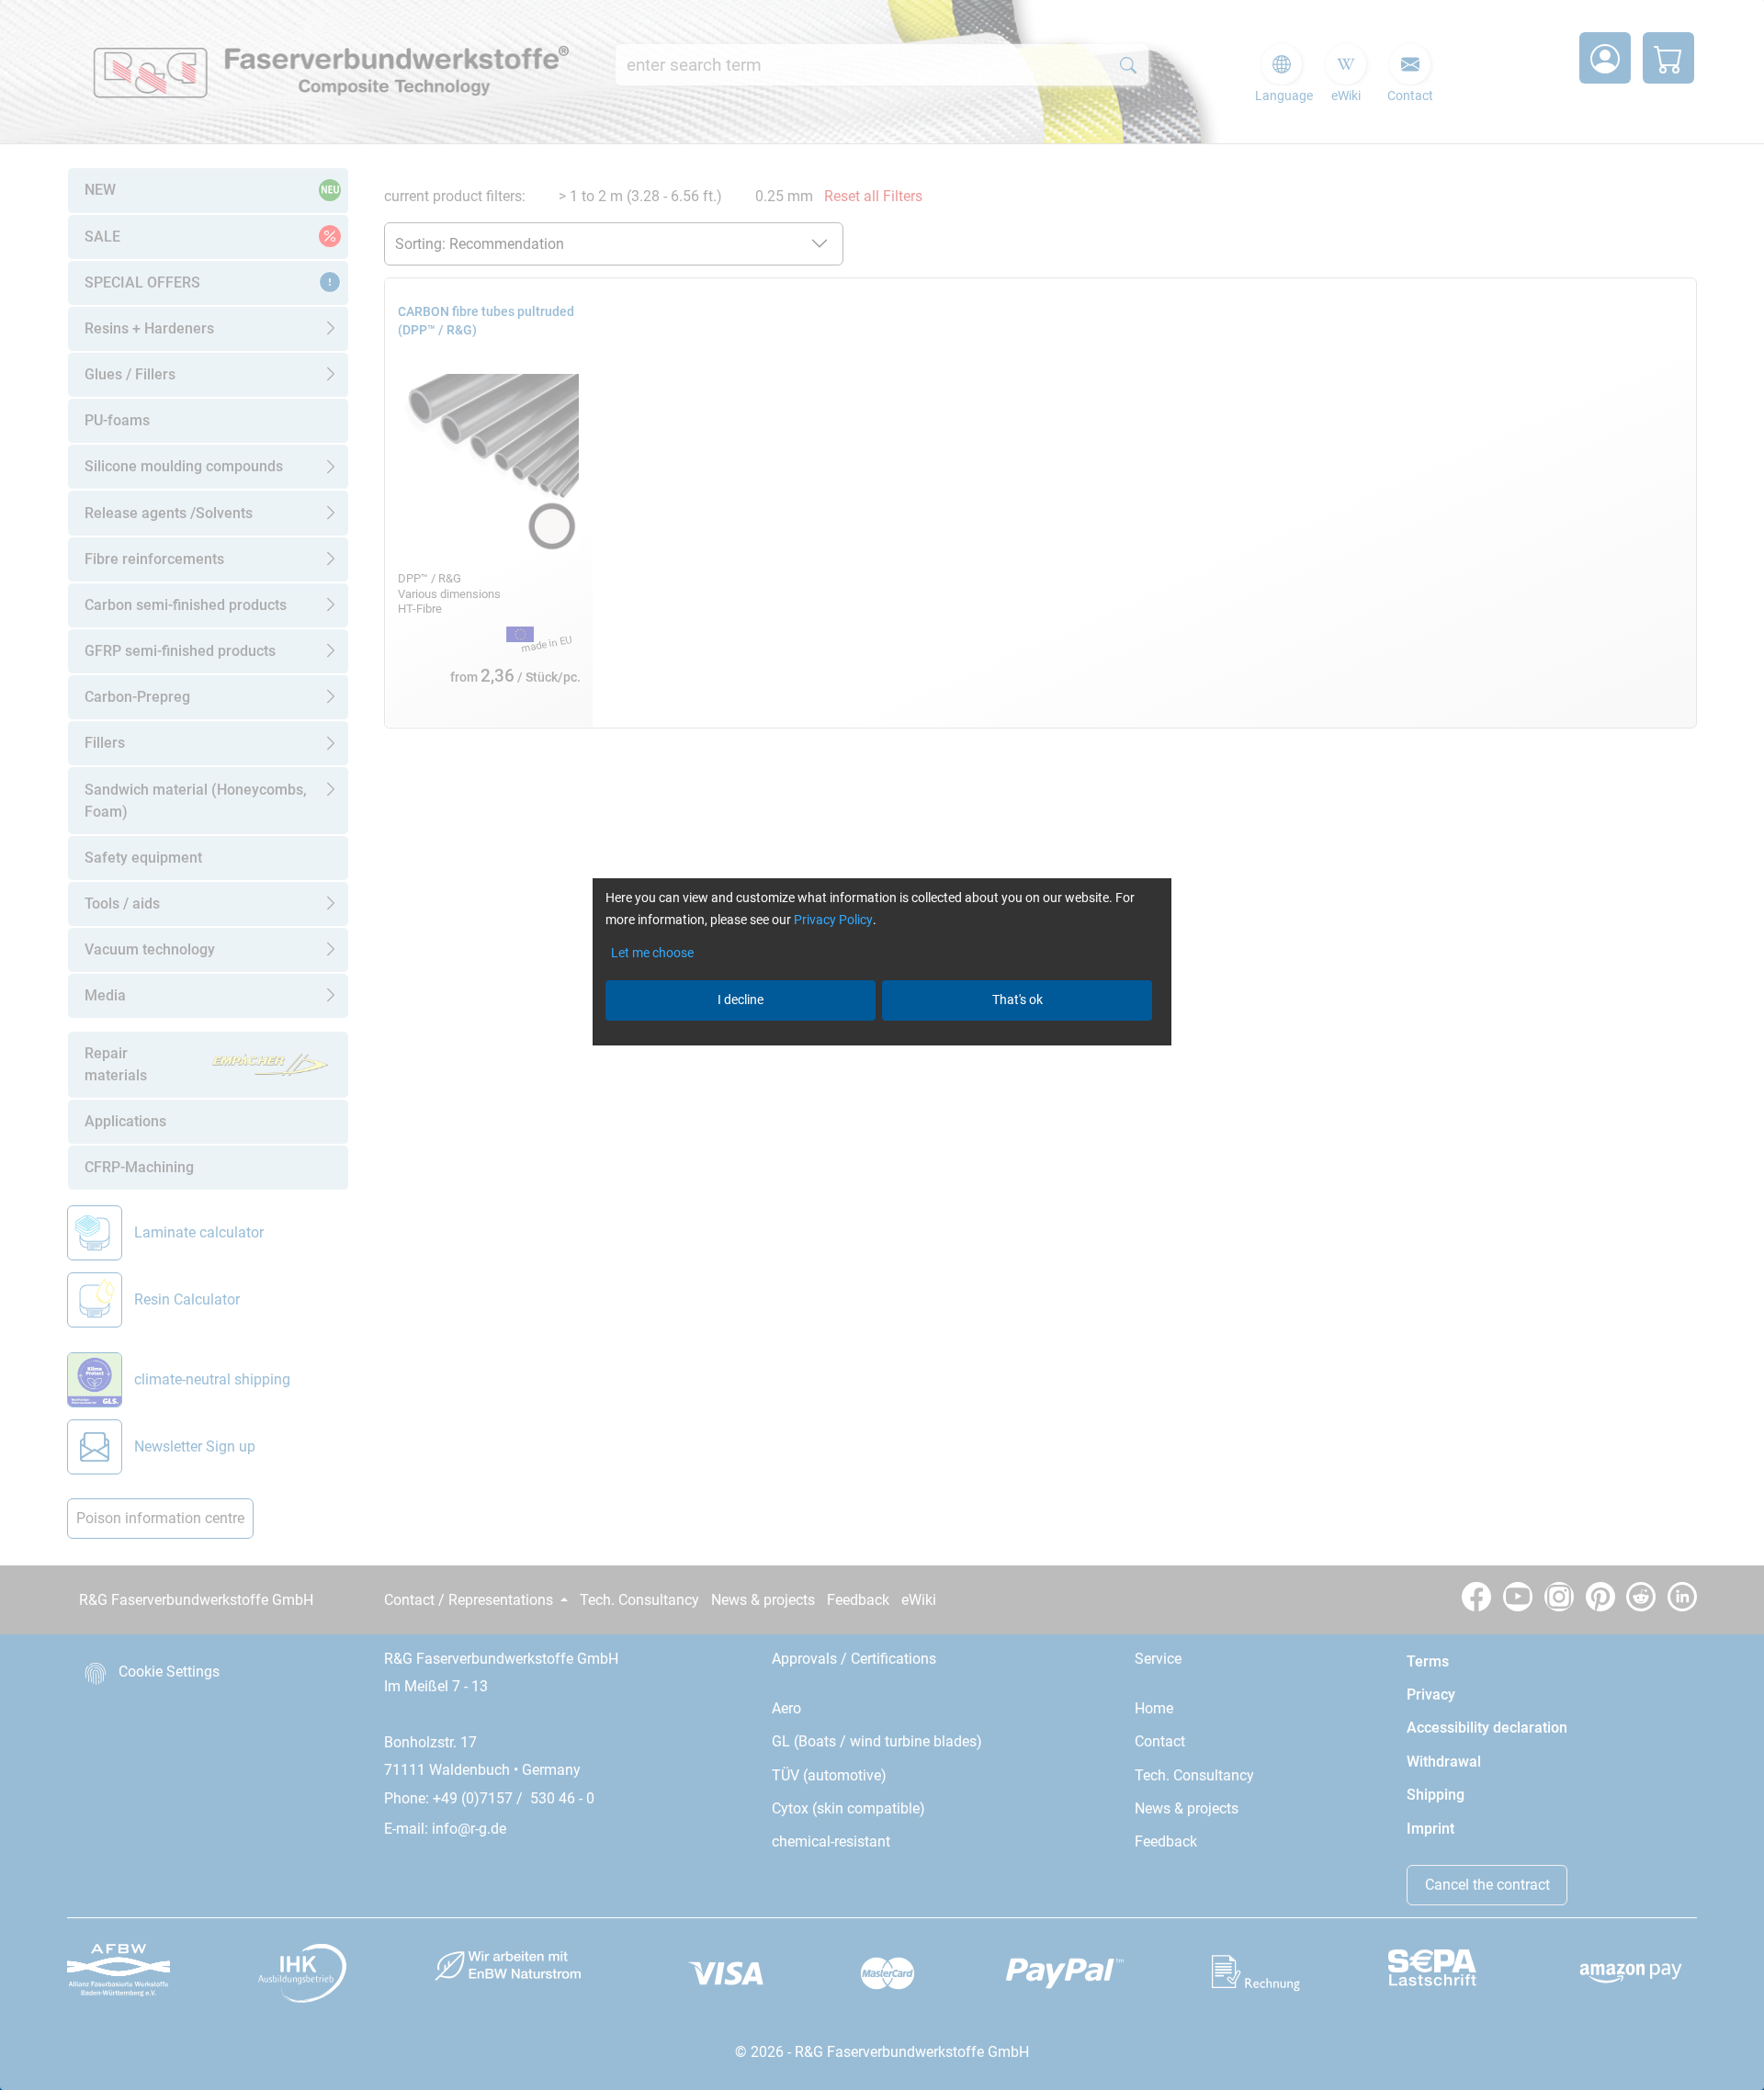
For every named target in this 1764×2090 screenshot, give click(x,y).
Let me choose (652, 953)
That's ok (1018, 1000)
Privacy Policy (833, 920)
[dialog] (882, 1045)
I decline (741, 1000)
